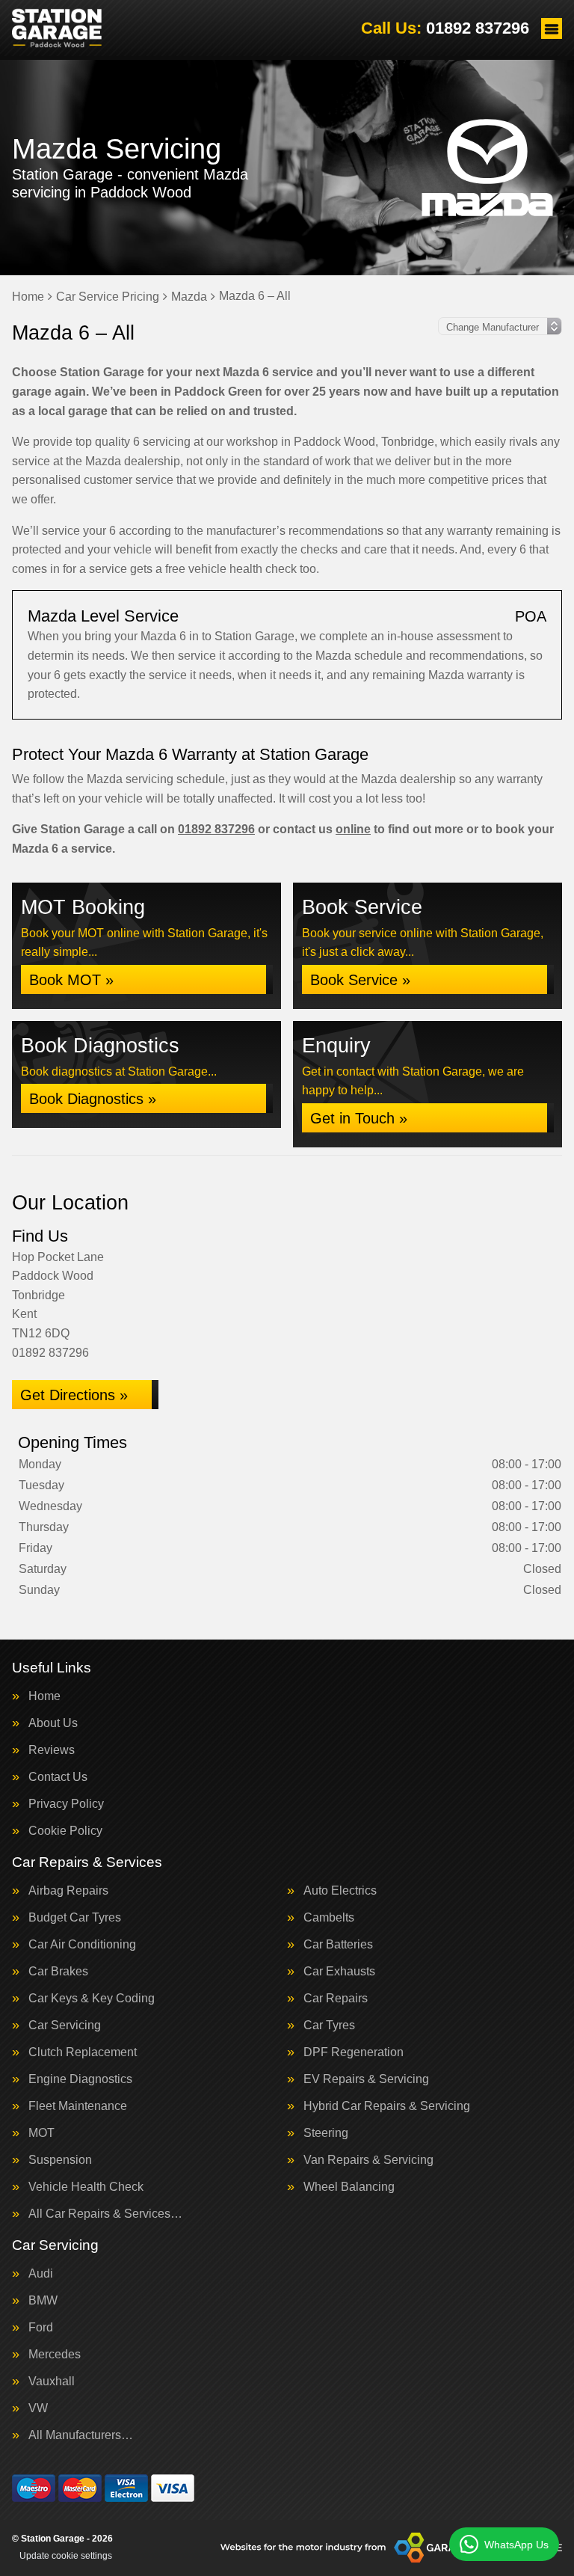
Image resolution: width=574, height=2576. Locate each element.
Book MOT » (71, 980)
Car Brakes (58, 1972)
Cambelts (329, 1918)
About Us (53, 1723)
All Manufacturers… (81, 2435)
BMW (43, 2301)
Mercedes (55, 2355)
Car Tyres (329, 2025)
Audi (41, 2274)
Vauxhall (52, 2382)
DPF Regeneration (354, 2052)
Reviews (52, 1750)
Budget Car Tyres (75, 1918)
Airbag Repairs (68, 1891)
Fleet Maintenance (78, 2106)
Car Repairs (336, 1999)
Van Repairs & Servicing (368, 2160)
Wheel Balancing (349, 2187)
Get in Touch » (359, 1118)
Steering (326, 2133)
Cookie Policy (65, 1831)
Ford (41, 2328)
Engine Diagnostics (80, 2079)
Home (44, 1696)
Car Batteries (338, 1945)
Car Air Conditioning (82, 1945)
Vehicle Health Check (86, 2187)
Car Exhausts (339, 1972)
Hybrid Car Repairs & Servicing (387, 2106)
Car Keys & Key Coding (92, 1999)
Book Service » (360, 980)
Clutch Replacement (83, 2052)
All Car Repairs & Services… (105, 2214)
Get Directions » (74, 1395)
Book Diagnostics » (93, 1099)
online (353, 829)
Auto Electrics (340, 1891)
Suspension (60, 2160)
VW (38, 2408)
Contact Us (58, 1777)
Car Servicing (65, 2025)
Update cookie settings (66, 2556)
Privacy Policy (66, 1804)
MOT (41, 2133)
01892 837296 (445, 28)
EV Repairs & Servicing (366, 2079)
